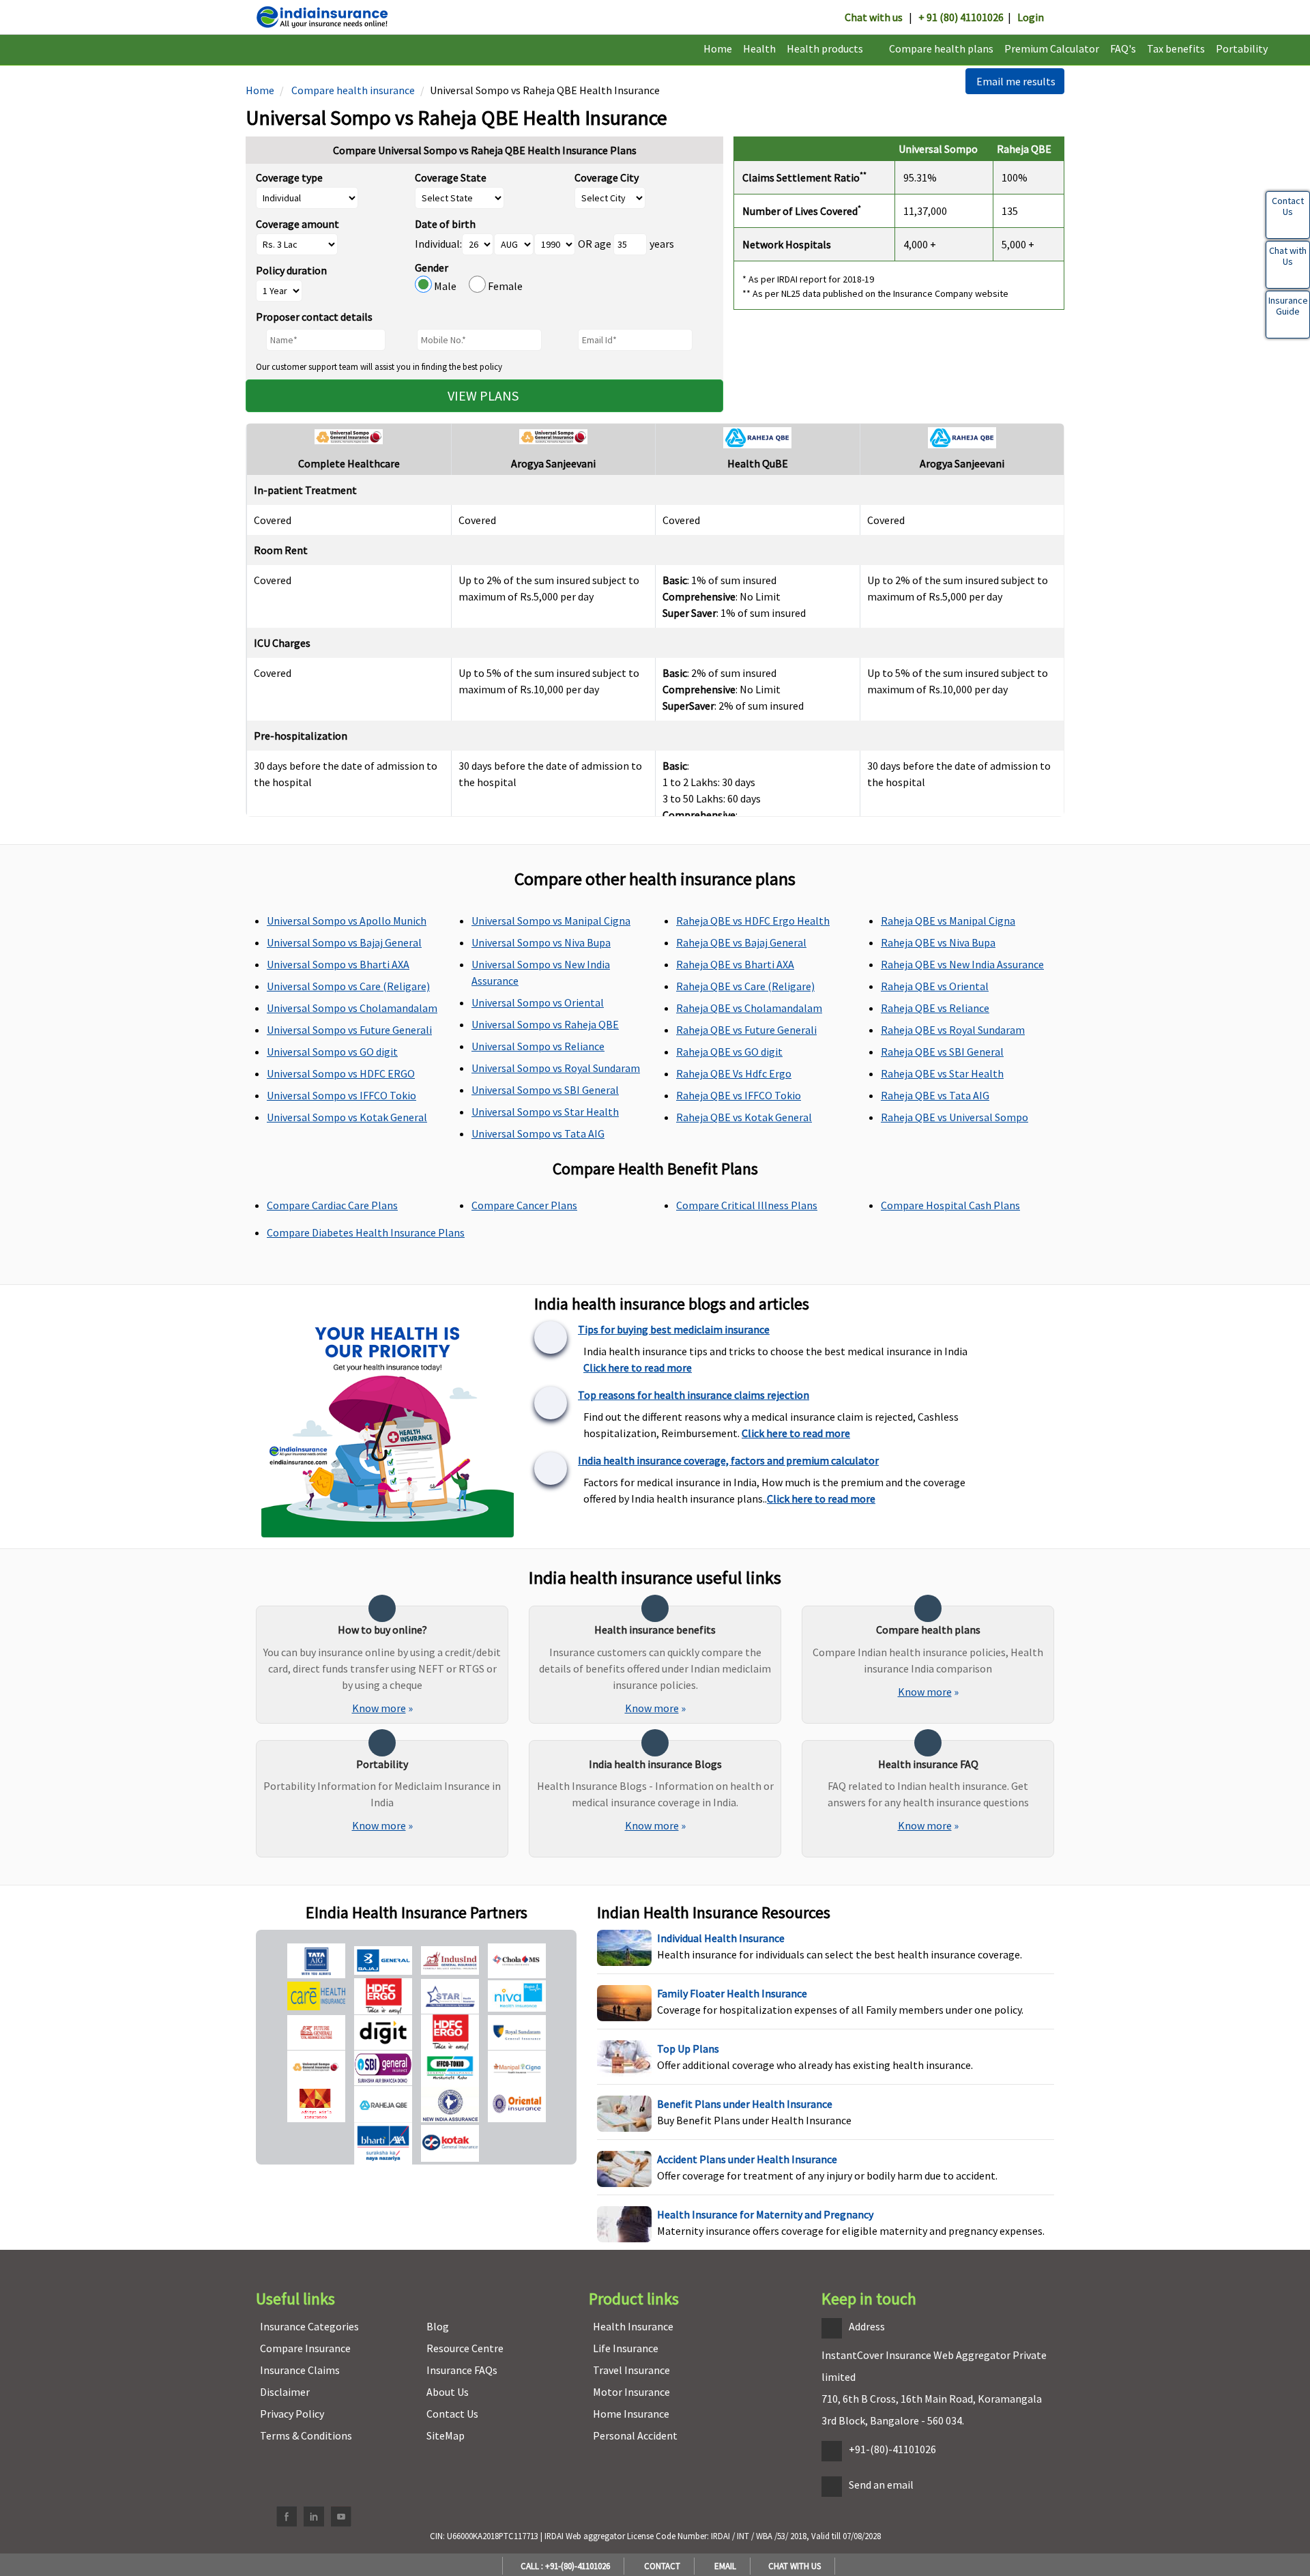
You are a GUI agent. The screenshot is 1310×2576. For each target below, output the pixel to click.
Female (504, 286)
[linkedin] (314, 2517)
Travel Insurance (631, 2370)
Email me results (1015, 81)
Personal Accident (635, 2435)
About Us (448, 2392)
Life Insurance (626, 2348)
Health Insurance (633, 2326)
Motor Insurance (631, 2392)
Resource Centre (465, 2348)
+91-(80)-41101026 (892, 2449)
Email (723, 2566)
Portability (1242, 48)
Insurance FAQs (462, 2370)
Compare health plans (941, 48)
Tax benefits (1176, 48)
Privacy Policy (292, 2414)
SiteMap (446, 2435)
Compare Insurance (305, 2348)
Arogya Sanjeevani (553, 463)
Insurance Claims (300, 2370)
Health (759, 48)
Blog (438, 2326)
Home (718, 48)
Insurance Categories (309, 2326)
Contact (660, 2566)
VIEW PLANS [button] (484, 395)
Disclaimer (285, 2392)
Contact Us (452, 2414)
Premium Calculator (1052, 48)
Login (1031, 17)
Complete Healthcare (349, 463)
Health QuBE (758, 463)
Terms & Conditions (306, 2435)
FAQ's (1123, 48)
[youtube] (341, 2517)
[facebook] (287, 2517)
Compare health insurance (352, 90)
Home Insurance (631, 2414)
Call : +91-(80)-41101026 (563, 2566)
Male (450, 286)
